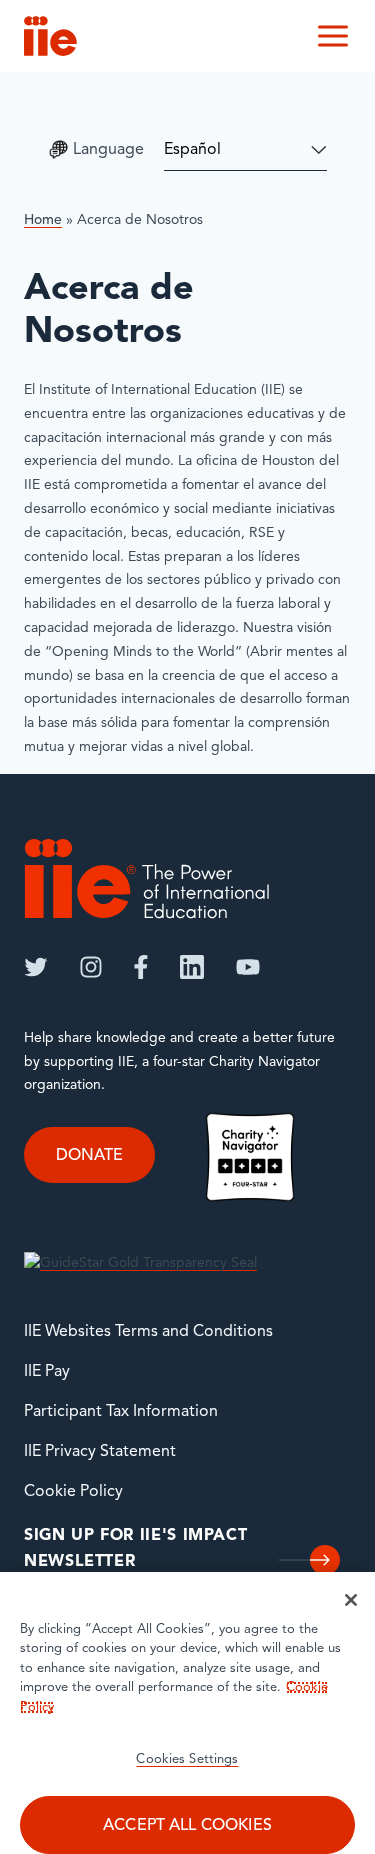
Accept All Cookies (187, 1826)
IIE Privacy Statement (100, 1452)
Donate (89, 1156)
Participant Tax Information (121, 1412)
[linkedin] (192, 967)
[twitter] (36, 967)
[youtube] (248, 967)
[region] (187, 1713)
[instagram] (91, 967)
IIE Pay (47, 1372)
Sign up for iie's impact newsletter (135, 1549)
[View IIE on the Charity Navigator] (250, 1156)
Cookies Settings (187, 1759)
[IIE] (147, 878)
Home (43, 220)
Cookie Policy (73, 1492)
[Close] (351, 1600)
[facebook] (141, 967)
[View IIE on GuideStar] (140, 1263)
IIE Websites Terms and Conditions (148, 1332)
